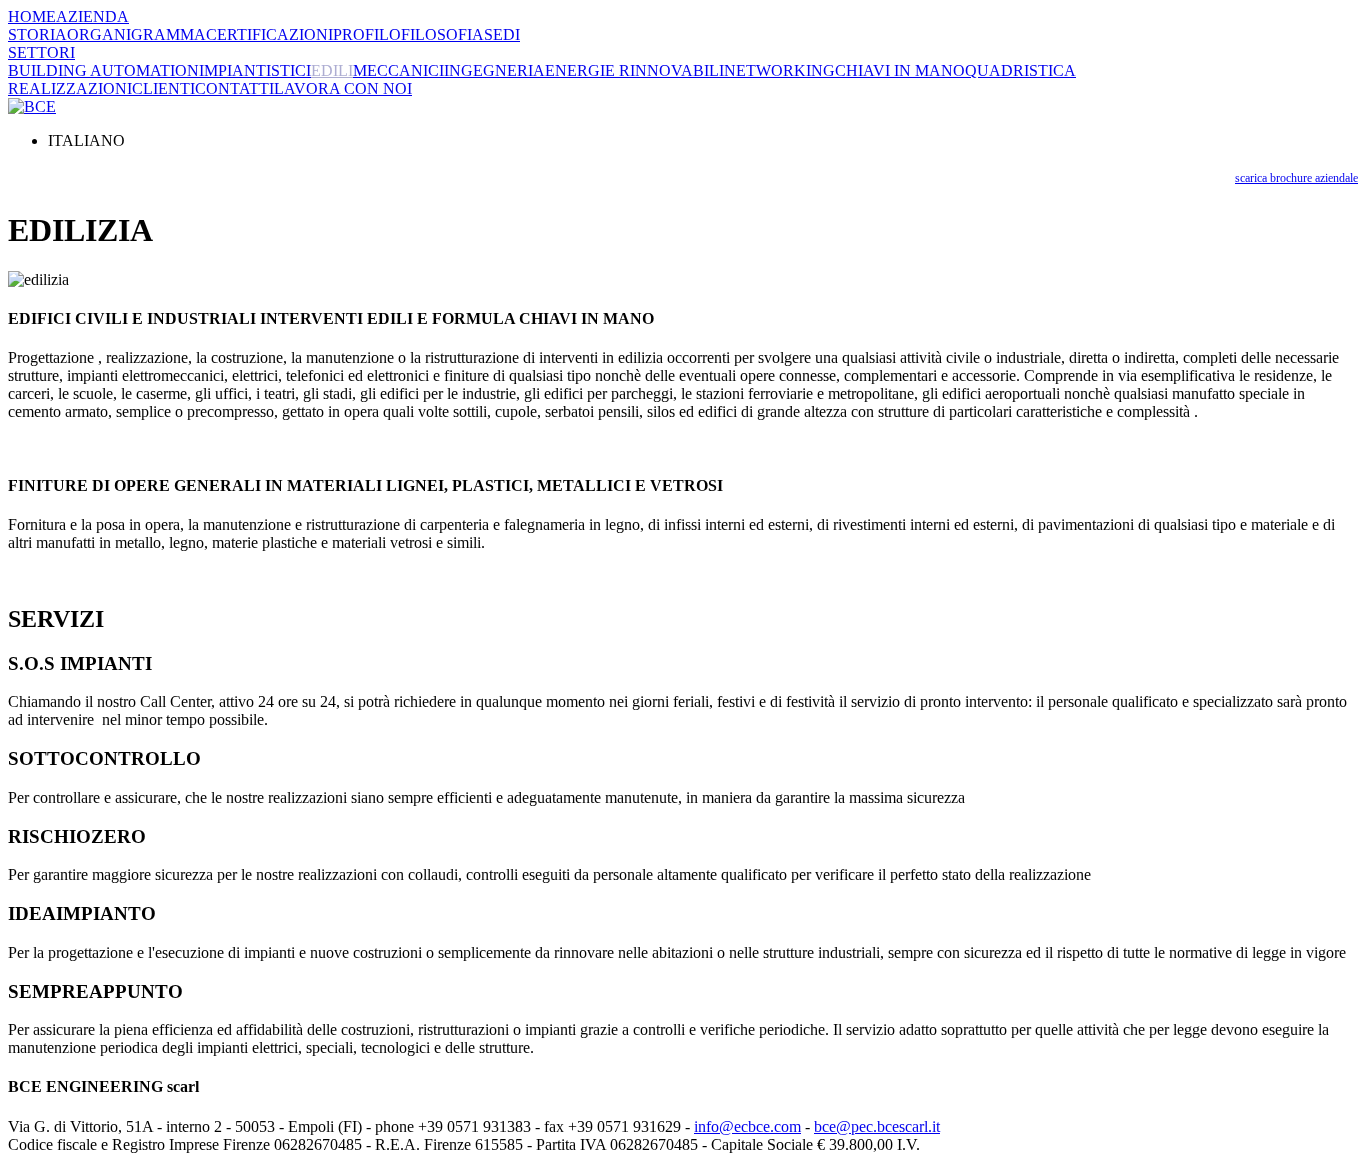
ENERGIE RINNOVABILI (634, 70)
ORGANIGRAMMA (136, 34)
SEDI (502, 34)
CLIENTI (163, 88)
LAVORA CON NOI (343, 88)
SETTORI (41, 52)
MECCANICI (398, 70)
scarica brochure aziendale (1296, 178)
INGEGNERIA (494, 70)
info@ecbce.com (747, 1126)
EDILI (332, 70)
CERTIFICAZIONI (269, 34)
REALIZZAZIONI (70, 88)
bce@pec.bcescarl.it (877, 1126)
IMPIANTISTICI (255, 70)
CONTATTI (234, 88)
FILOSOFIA (442, 34)
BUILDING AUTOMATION (103, 70)
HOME (32, 16)
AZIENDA (92, 16)
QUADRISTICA (1020, 70)
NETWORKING (779, 70)
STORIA (37, 34)
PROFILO (367, 34)
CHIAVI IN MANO (900, 70)
